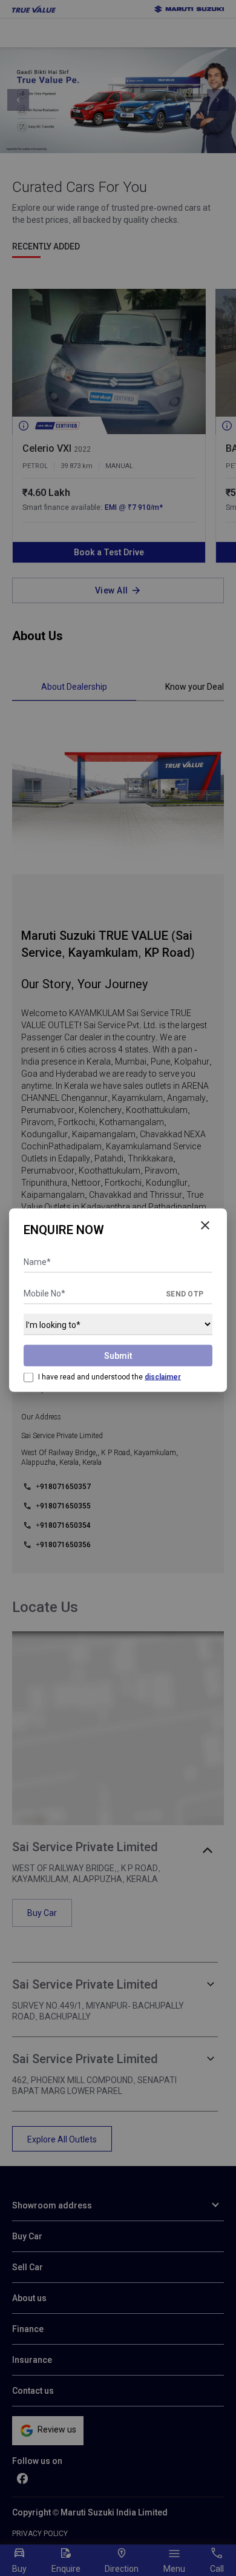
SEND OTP (185, 1294)
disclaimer (163, 1377)
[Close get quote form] (205, 1226)
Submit (118, 1356)
